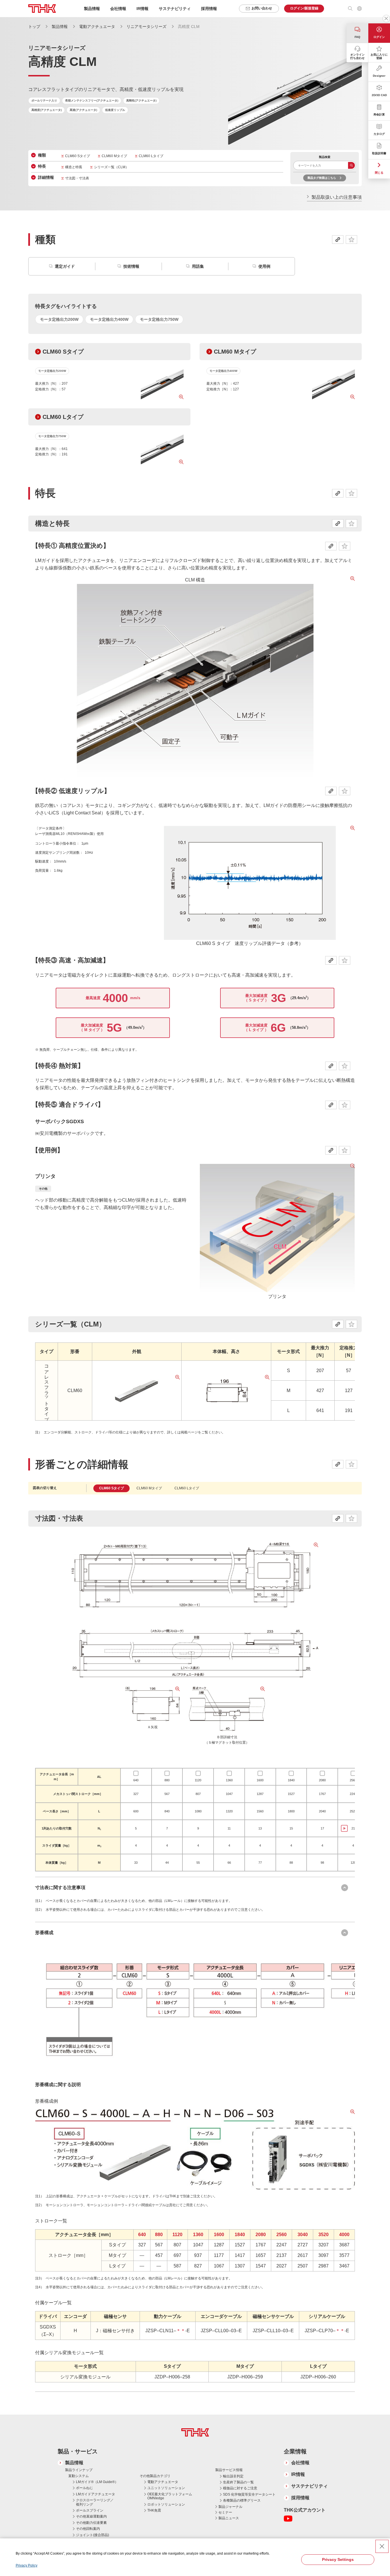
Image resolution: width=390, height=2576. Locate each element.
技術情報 (131, 266)
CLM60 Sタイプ (78, 156)
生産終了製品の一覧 (238, 2482)
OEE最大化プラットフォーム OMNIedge (170, 2496)
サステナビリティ (309, 2486)
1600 (260, 1780)
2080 (322, 1780)
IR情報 (298, 2474)
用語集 (198, 266)
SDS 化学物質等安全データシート (249, 2494)
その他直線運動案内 (91, 2516)
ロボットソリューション (166, 2504)
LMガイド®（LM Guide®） (97, 2482)
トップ (34, 27)
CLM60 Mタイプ (114, 156)
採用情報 (209, 9)
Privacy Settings (338, 2559)
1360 (229, 1780)
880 (167, 1780)
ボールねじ (85, 2488)
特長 (42, 166)
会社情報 (300, 2463)
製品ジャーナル (230, 2507)
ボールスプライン (90, 2510)
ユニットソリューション (166, 2488)
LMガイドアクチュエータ (96, 2494)
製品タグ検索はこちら (322, 178)
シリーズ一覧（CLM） (111, 167)
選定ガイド (65, 266)
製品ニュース (229, 2518)
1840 (291, 1780)
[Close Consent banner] (382, 2546)
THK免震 (154, 2510)
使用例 (264, 266)
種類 (42, 155)
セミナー (225, 2512)
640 (136, 1780)
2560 (353, 1780)
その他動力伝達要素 (91, 2523)
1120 (198, 1780)
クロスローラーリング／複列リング (95, 2502)
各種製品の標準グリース (242, 2500)
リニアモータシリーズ (146, 27)
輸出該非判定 (233, 2476)
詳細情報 (46, 177)
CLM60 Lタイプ (151, 156)
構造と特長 (74, 167)
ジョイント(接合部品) (93, 2535)
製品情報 (60, 27)
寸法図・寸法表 (77, 178)
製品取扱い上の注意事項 (337, 197)
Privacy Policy (27, 2565)
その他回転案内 (88, 2529)
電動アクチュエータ (97, 27)
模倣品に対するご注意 (240, 2488)
